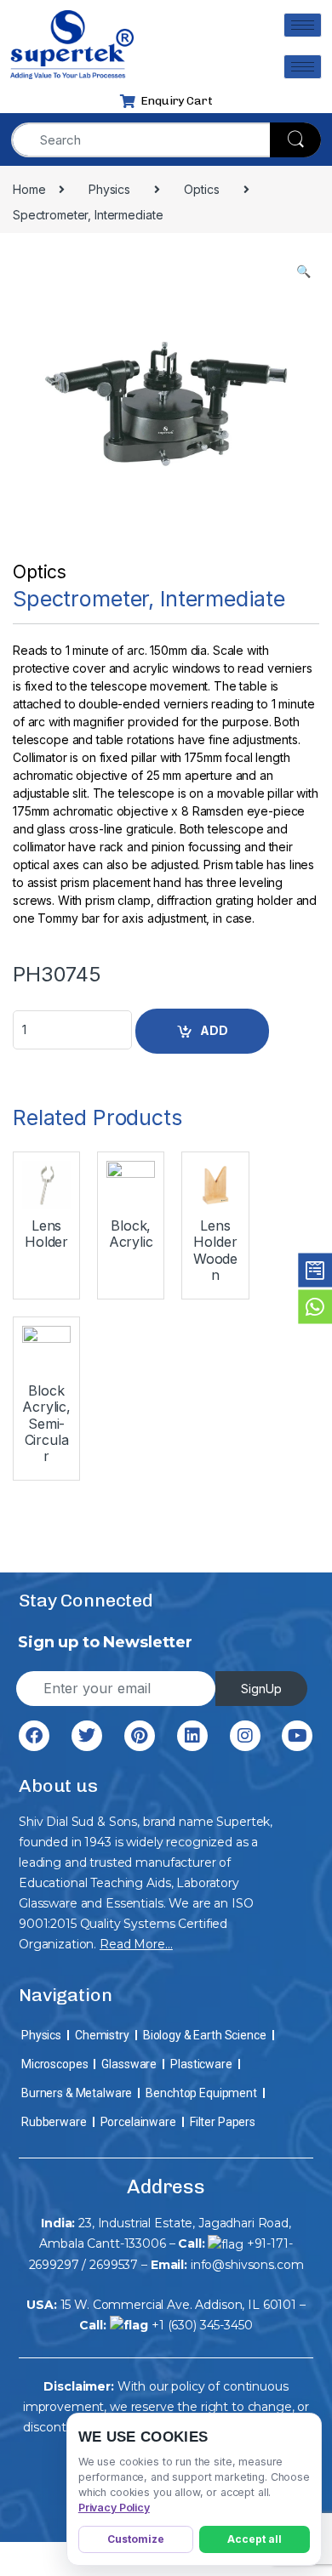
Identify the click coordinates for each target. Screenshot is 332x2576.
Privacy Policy (114, 2508)
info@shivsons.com (247, 2265)
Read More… (136, 1944)
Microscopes (54, 2064)
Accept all (255, 2539)
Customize (136, 2539)
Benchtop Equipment (201, 2093)
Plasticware (201, 2064)
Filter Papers (223, 2122)
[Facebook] (34, 1736)
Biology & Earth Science (205, 2035)
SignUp (261, 1689)
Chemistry (102, 2035)
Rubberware (54, 2122)
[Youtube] (297, 1736)
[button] (303, 271)
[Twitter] (87, 1736)
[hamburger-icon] (303, 25)
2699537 (114, 2265)
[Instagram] (245, 1736)
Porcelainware (138, 2122)
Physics (41, 2035)
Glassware (129, 2064)
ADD (214, 1030)
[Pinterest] (140, 1736)
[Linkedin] (192, 1736)
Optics (40, 572)
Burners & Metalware (77, 2093)
